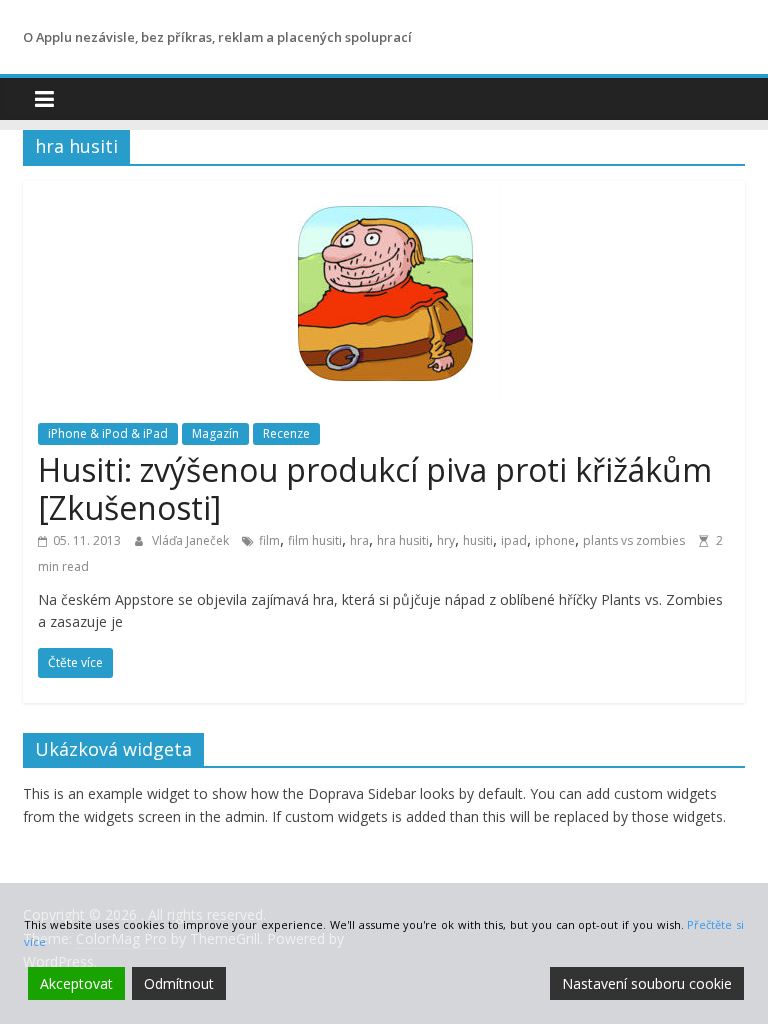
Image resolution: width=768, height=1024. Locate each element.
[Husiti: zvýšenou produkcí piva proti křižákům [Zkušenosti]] (384, 193)
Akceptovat (76, 983)
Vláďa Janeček (192, 540)
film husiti (315, 540)
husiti (478, 540)
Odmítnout (179, 983)
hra (359, 540)
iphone (555, 540)
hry (446, 540)
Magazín (215, 433)
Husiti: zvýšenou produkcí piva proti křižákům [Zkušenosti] (375, 488)
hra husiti (403, 540)
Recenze (286, 433)
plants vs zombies (634, 540)
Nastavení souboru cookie (647, 983)
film (269, 540)
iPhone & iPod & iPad (108, 433)
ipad (514, 540)
